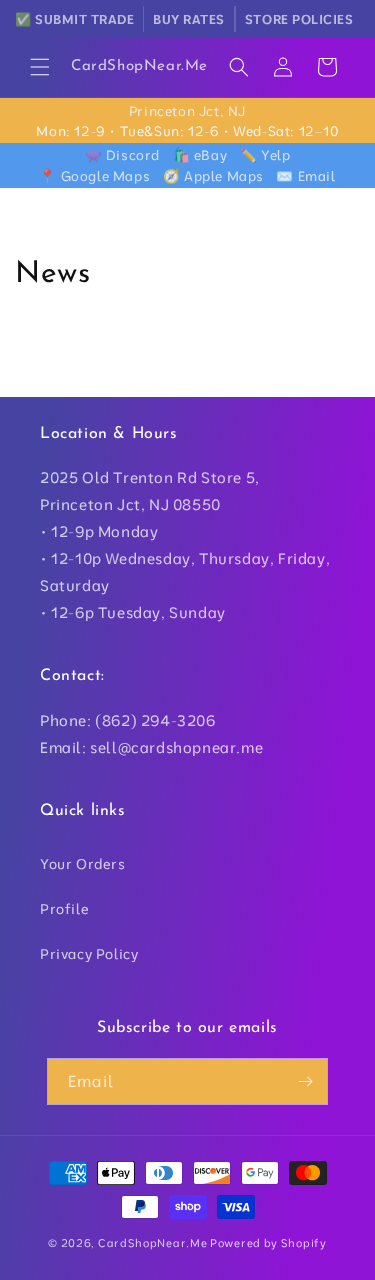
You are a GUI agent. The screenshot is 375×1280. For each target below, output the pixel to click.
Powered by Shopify (268, 1243)
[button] (40, 67)
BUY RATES (189, 19)
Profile (64, 909)
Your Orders (83, 864)
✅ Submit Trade (74, 19)
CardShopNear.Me (153, 1243)
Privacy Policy (89, 954)
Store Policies (299, 19)
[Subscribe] (305, 1081)
